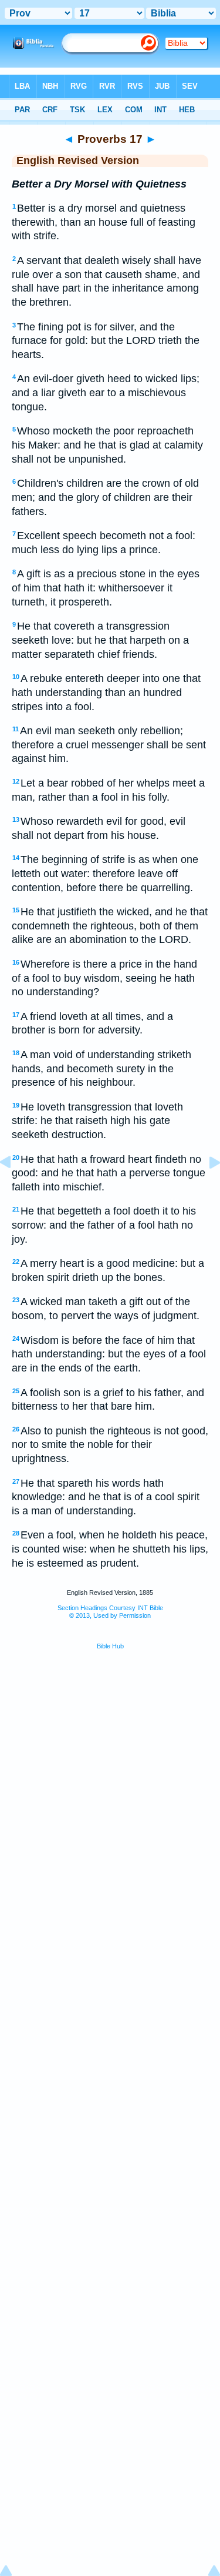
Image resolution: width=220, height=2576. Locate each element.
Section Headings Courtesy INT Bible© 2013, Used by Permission (110, 1612)
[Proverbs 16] (15, 1189)
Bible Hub (110, 1646)
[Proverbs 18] (205, 1189)
